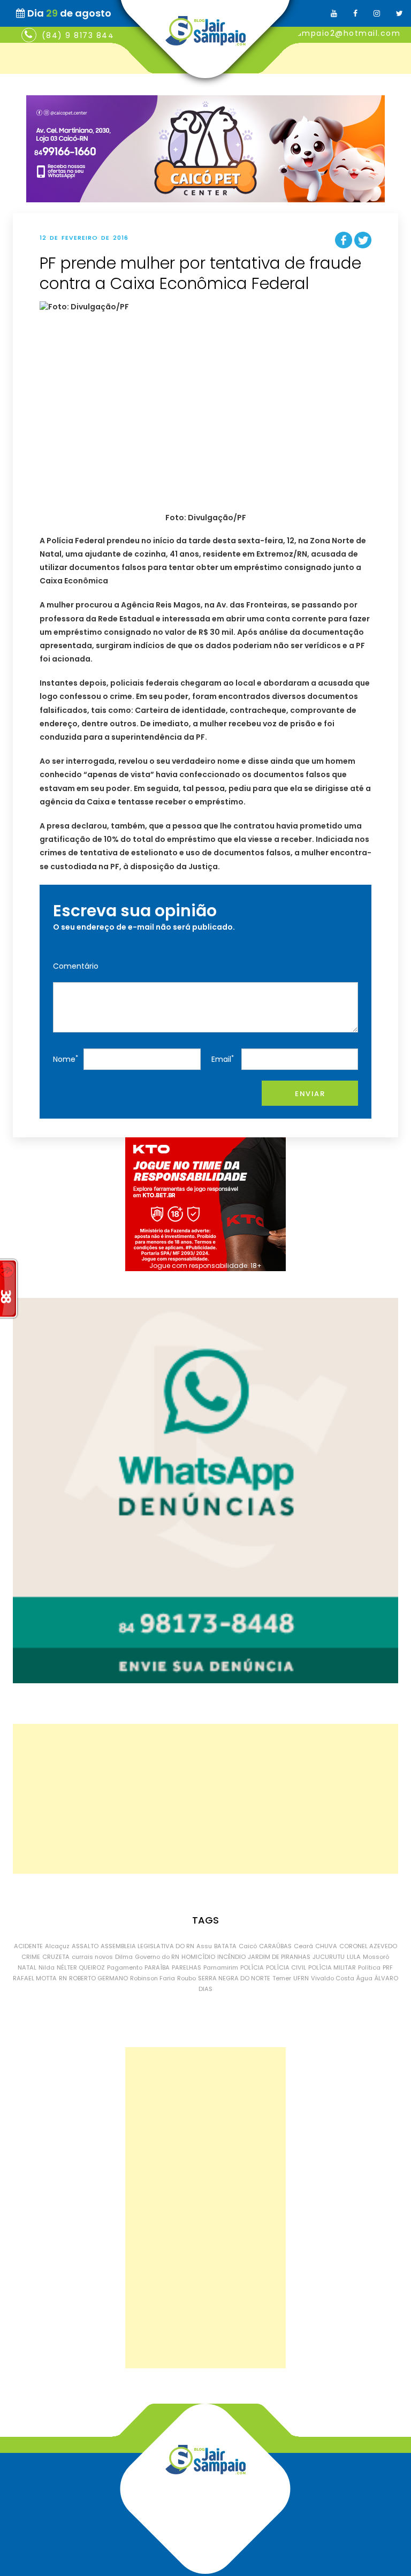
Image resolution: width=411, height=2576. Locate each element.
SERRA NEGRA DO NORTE (234, 1978)
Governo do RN (157, 1957)
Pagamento (125, 1967)
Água (364, 1978)
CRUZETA (56, 1957)
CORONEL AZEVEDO (368, 1946)
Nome (66, 1059)
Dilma (124, 1957)
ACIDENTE (28, 1946)
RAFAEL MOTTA (35, 1978)
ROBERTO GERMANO (98, 1978)
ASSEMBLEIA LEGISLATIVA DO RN (147, 1946)
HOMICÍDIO (198, 1957)
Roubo (187, 1978)
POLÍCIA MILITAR (332, 1967)
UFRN (301, 1978)
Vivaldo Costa (333, 1978)
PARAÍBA (157, 1967)
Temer (282, 1978)
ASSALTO (85, 1946)
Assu (204, 1946)
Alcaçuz (57, 1946)
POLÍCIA (252, 1967)
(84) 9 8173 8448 (81, 35)
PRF (388, 1967)
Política (369, 1967)
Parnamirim (221, 1967)
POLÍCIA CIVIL (286, 1967)
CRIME (31, 1957)
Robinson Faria (153, 1978)
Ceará (303, 1946)
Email (223, 1059)
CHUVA (326, 1946)
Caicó (248, 1946)
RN (63, 1978)
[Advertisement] (205, 1799)
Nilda (47, 1967)
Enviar (310, 1094)
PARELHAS (187, 1967)
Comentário (76, 966)
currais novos (92, 1957)
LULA (354, 1957)
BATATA (225, 1946)
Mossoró (376, 1957)
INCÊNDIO (231, 1957)
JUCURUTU (329, 1957)
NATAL (27, 1967)
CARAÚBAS (275, 1946)
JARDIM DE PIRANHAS (279, 1957)
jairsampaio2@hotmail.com (339, 33)
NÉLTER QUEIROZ (81, 1967)
